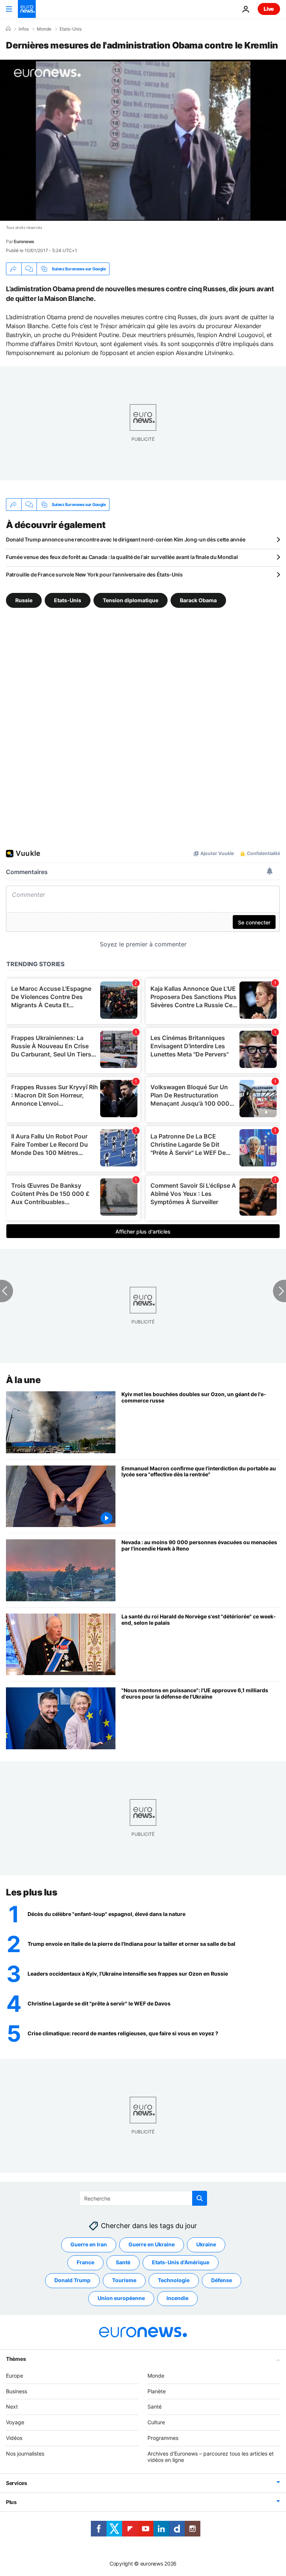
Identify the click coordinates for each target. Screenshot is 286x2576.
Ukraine (206, 2244)
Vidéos (14, 2438)
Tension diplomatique (131, 600)
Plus (11, 2502)
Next (12, 2407)
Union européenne (121, 2298)
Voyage (15, 2422)
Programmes (163, 2438)
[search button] (200, 2198)
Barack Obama (198, 600)
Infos (24, 29)
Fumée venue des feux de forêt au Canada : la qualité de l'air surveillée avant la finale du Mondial (122, 557)
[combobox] (143, 2198)
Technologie (174, 2280)
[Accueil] (8, 29)
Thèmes (16, 2359)
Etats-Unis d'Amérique (181, 2262)
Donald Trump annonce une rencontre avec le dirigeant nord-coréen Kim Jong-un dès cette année (125, 539)
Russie (24, 600)
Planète (157, 2391)
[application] (143, 140)
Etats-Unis (71, 29)
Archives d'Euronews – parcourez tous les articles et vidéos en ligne (211, 2457)
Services (17, 2483)
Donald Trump (72, 2280)
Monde (44, 29)
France (85, 2262)
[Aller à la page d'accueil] (27, 9)
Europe (15, 2376)
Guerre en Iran (89, 2244)
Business (17, 2391)
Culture (156, 2422)
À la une (23, 1380)
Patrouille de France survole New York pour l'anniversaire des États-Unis (94, 574)
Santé (123, 2262)
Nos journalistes (25, 2454)
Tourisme (124, 2280)
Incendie (177, 2298)
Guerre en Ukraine (152, 2244)
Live (269, 9)
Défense (222, 2280)
